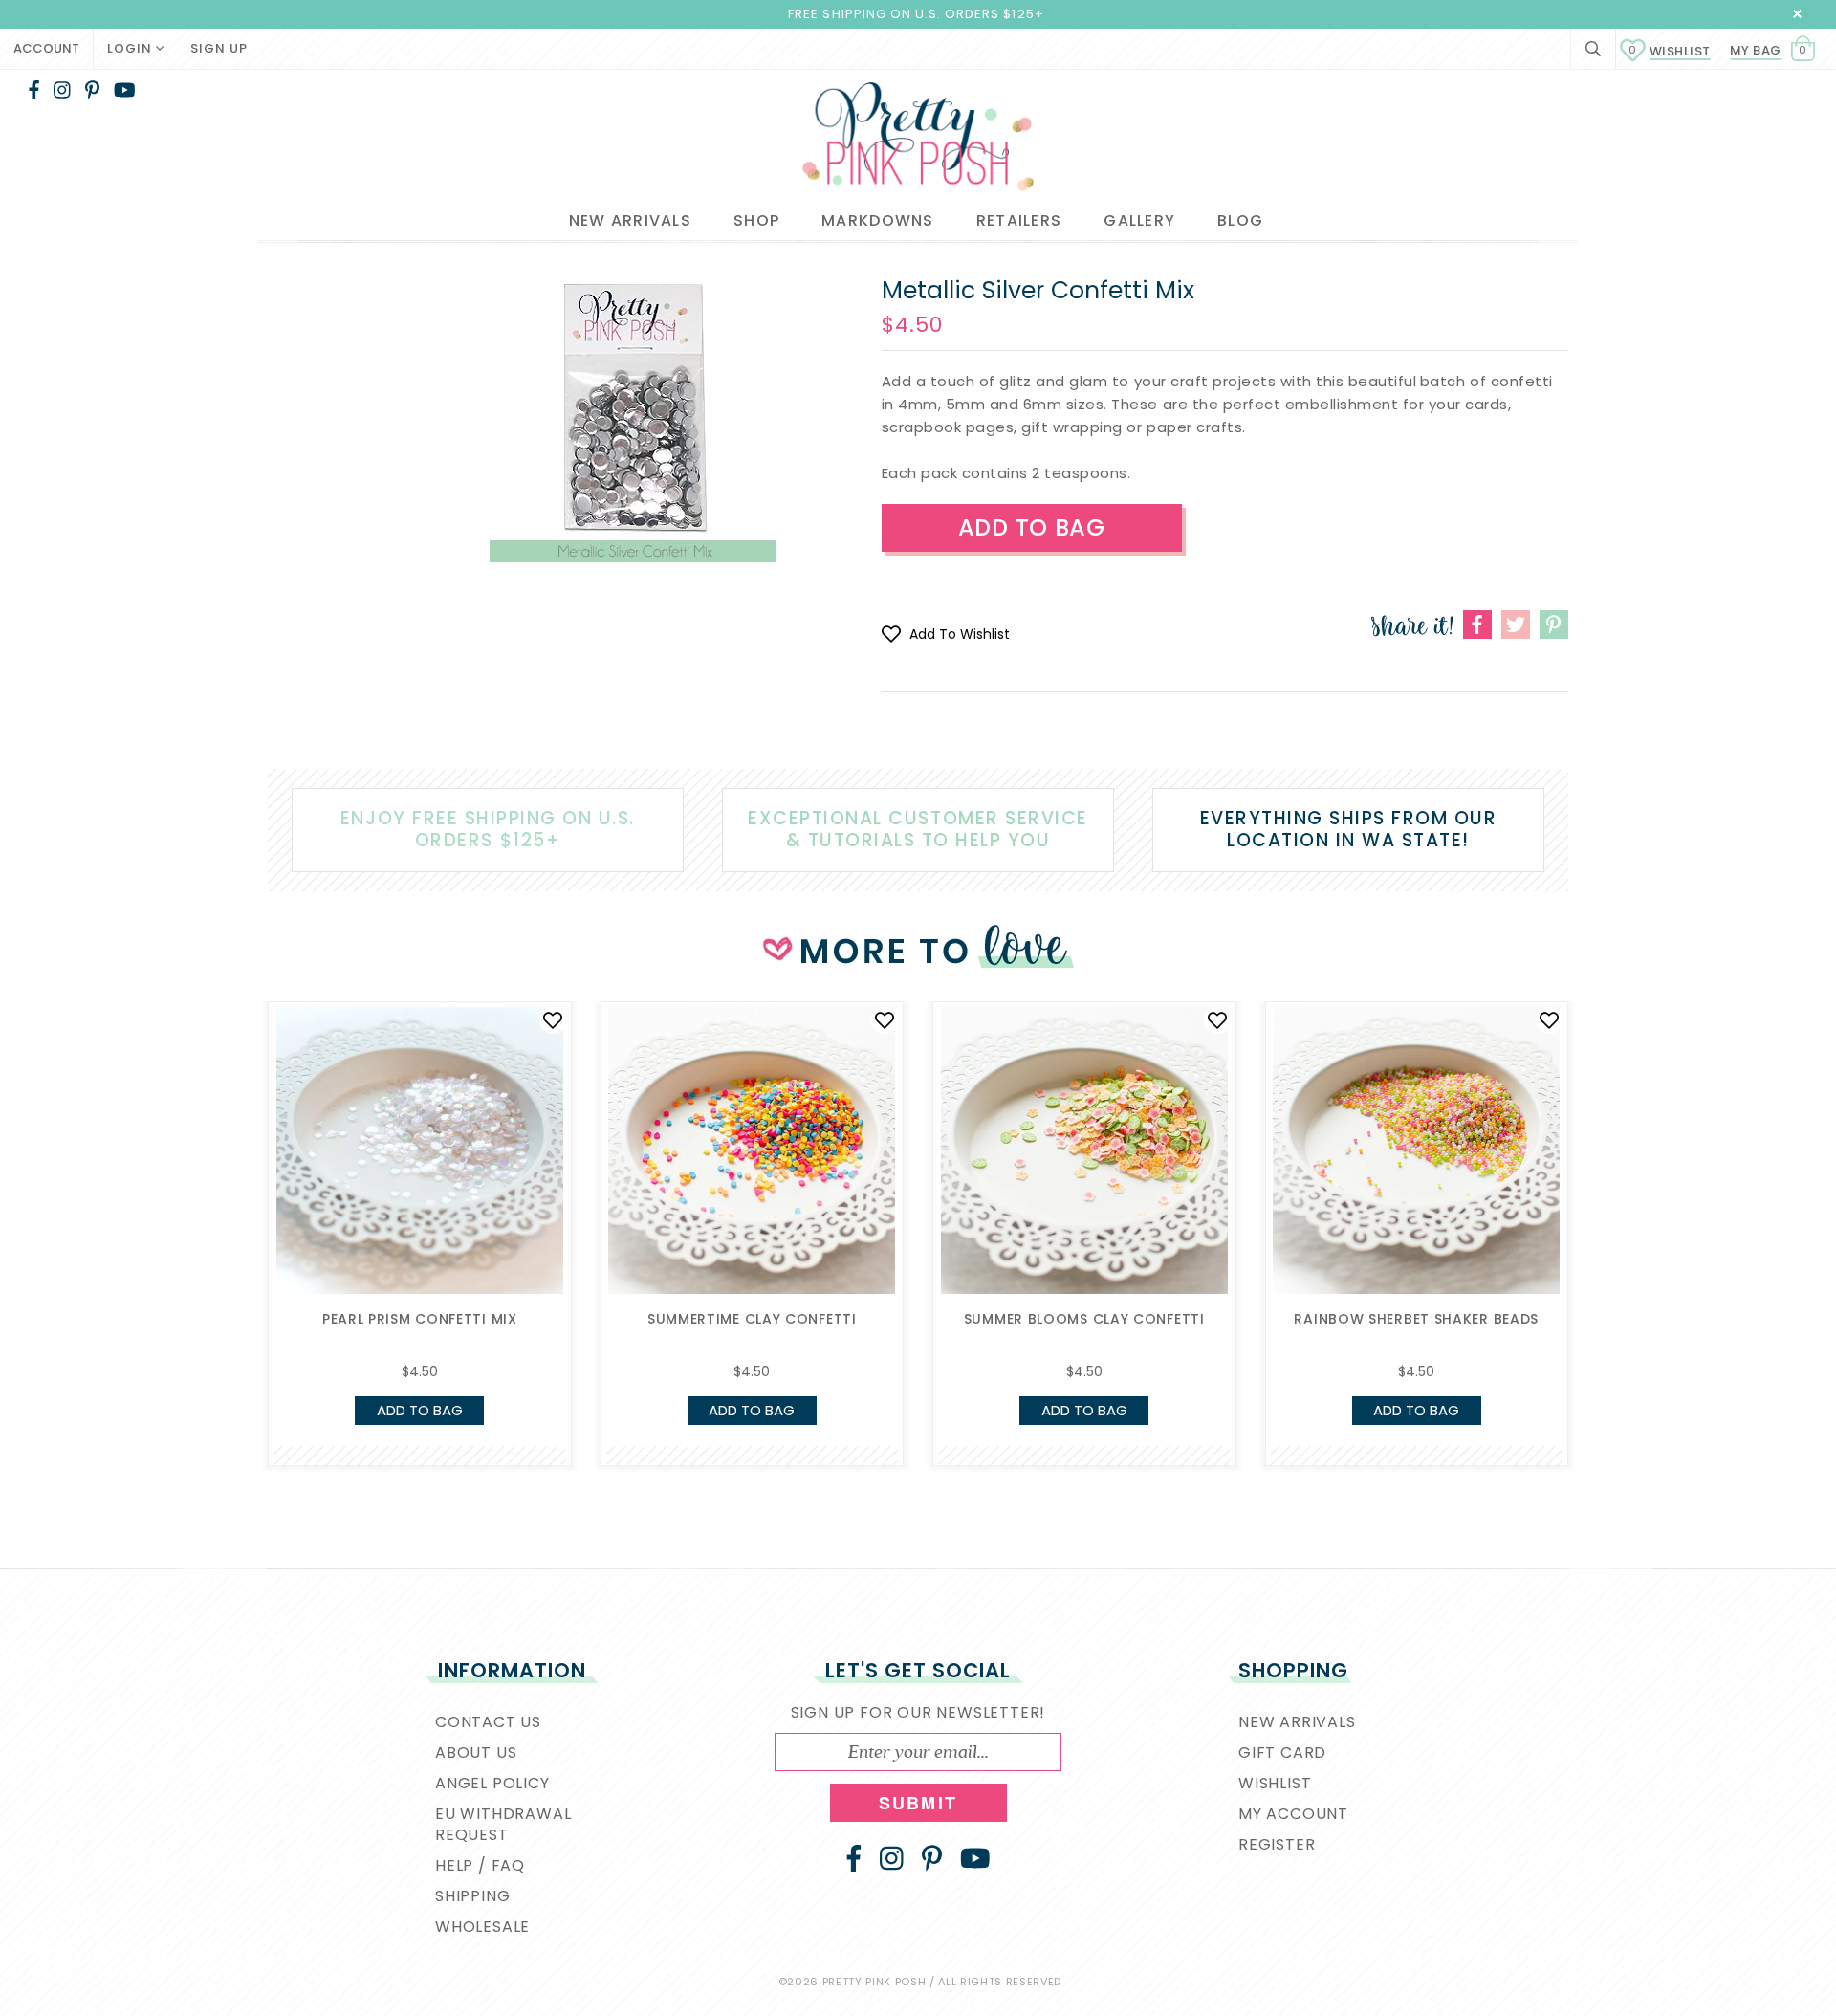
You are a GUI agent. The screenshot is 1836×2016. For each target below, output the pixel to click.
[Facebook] (34, 90)
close (1797, 14)
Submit (918, 1803)
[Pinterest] (92, 90)
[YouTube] (125, 90)
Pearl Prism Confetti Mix (420, 1319)
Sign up (219, 48)
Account (46, 48)
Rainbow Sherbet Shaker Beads (1416, 1319)
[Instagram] (62, 90)
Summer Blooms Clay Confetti (1084, 1319)
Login (131, 48)
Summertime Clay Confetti (752, 1319)
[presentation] (239, 1167)
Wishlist (1670, 51)
